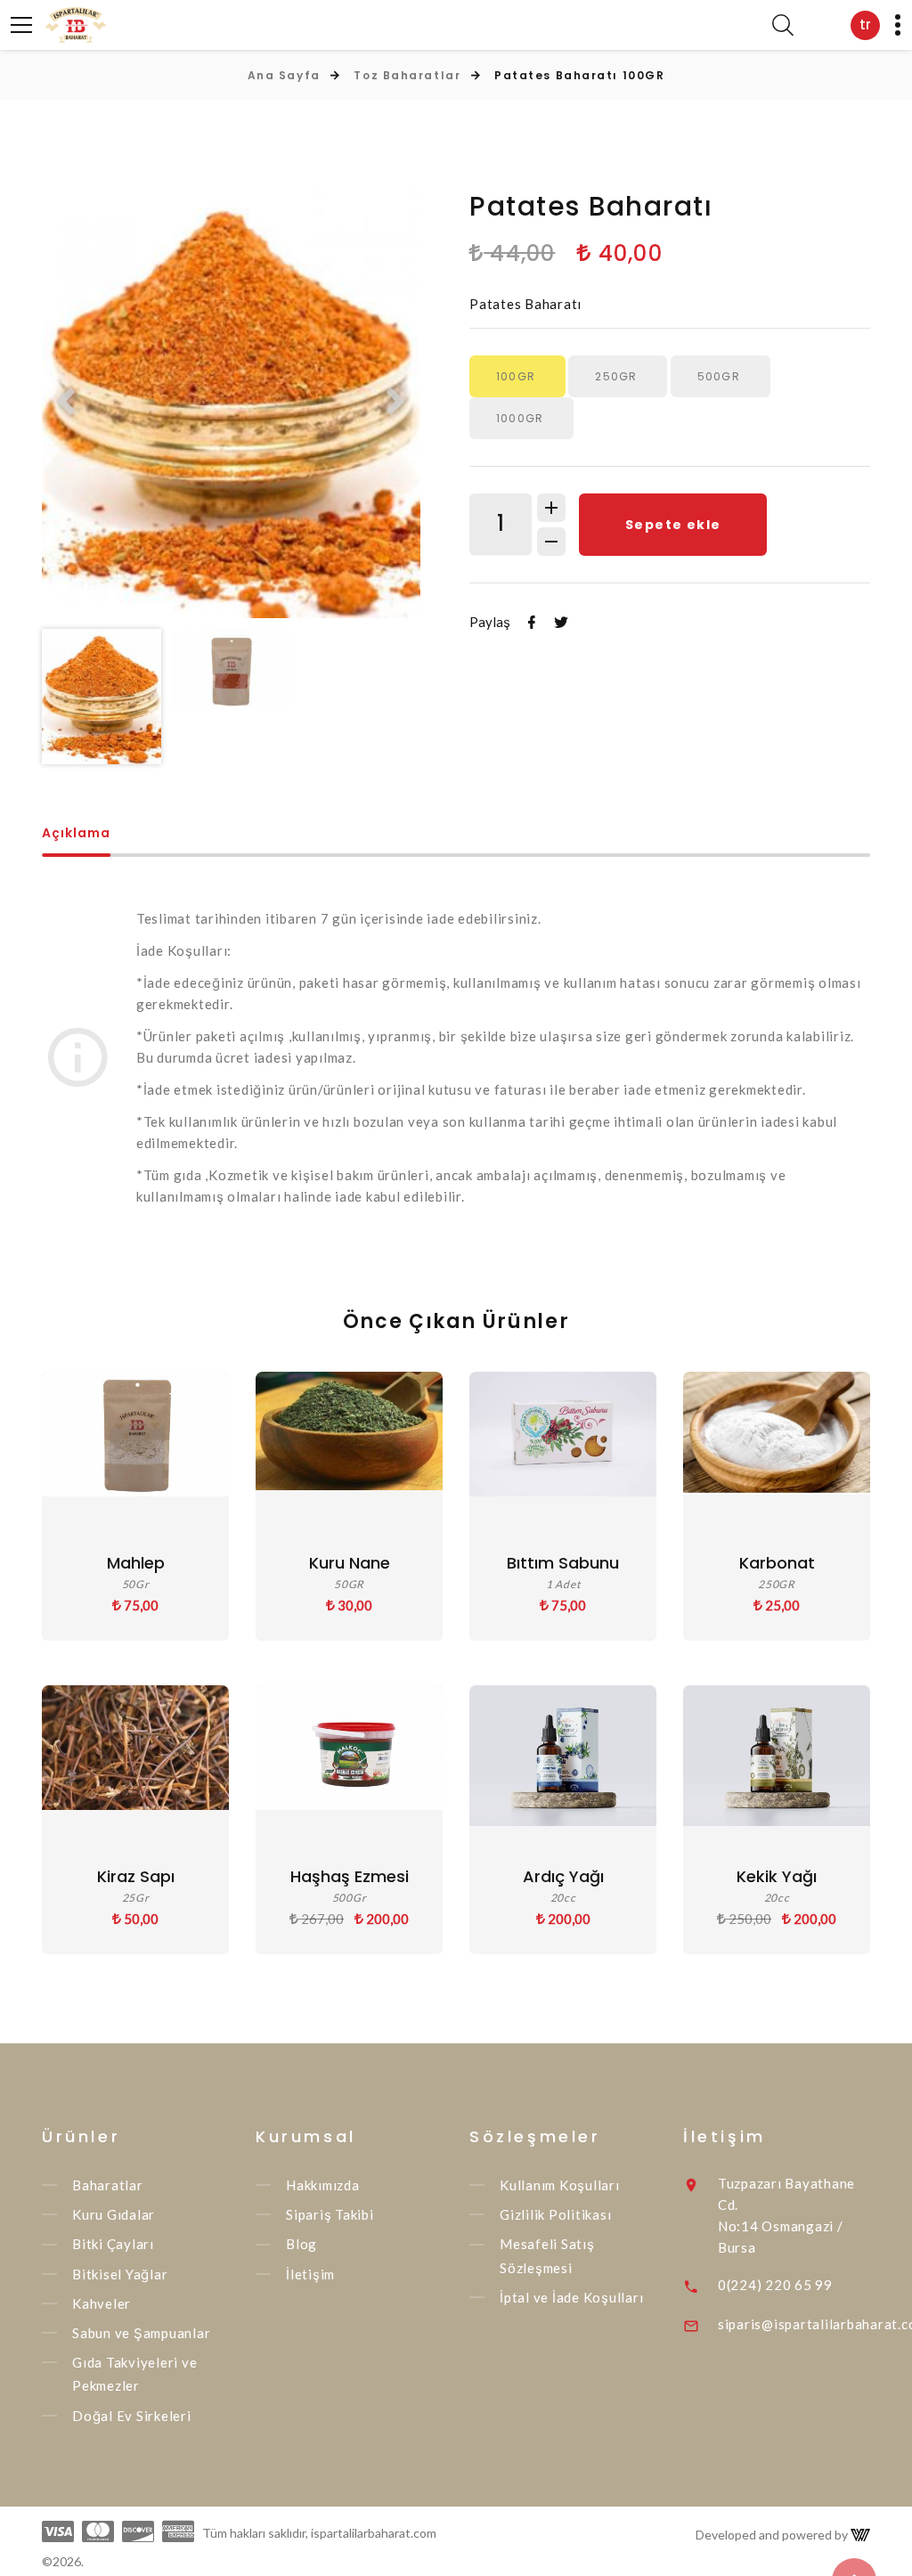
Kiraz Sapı (136, 1876)
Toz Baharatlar (407, 75)
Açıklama (76, 834)
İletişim (310, 2274)
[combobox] (865, 25)
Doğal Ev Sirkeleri (132, 2416)
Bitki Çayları (113, 2245)
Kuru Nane (350, 1563)
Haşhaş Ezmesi (350, 1876)
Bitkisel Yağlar (120, 2274)
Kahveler (102, 2303)
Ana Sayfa (284, 75)
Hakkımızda (323, 2185)
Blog (301, 2245)
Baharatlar (108, 2185)
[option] (231, 404)
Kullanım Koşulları (560, 2185)
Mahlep (136, 1563)
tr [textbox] (865, 24)
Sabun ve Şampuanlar (141, 2333)
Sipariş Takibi (330, 2214)
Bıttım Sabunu (563, 1563)
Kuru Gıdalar (114, 2214)
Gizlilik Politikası (555, 2214)
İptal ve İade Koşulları (571, 2297)
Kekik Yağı (777, 1876)
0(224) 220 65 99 (775, 2285)
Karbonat (777, 1563)
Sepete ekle (673, 525)
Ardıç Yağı (563, 1876)
